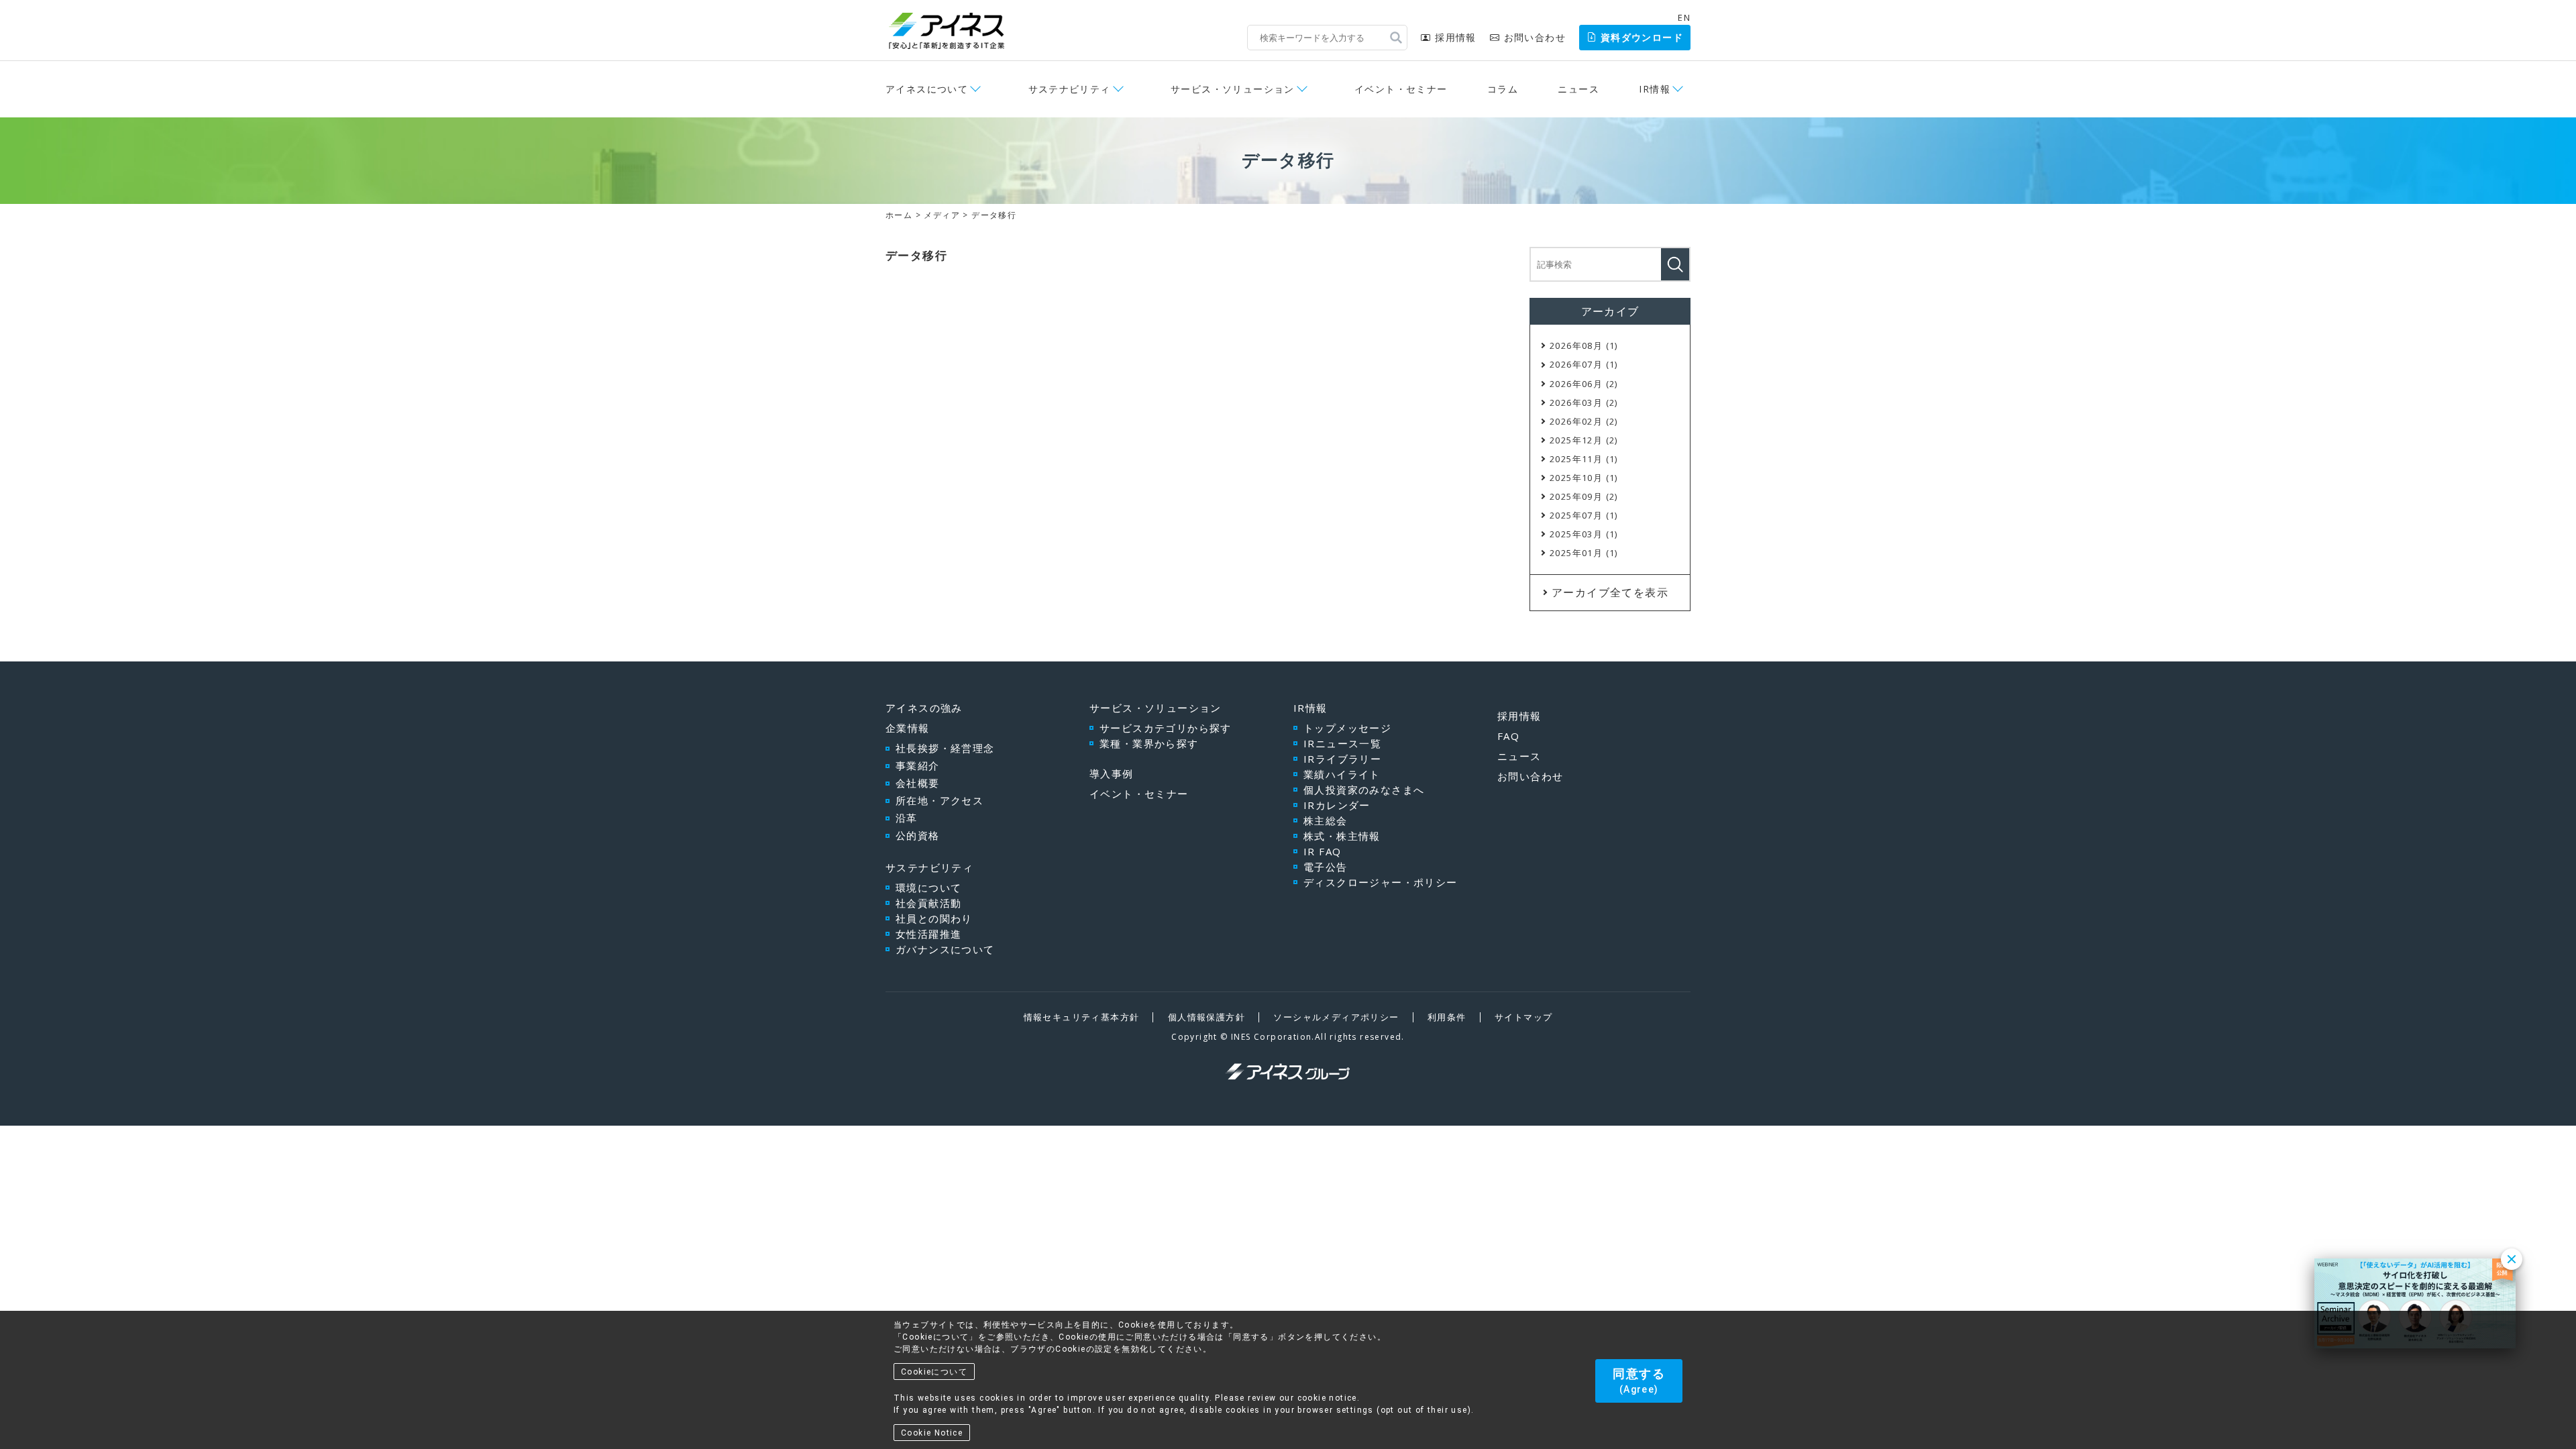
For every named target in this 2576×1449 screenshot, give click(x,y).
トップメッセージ (1347, 728)
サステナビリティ (929, 867)
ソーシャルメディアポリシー (1336, 1017)
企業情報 (908, 728)
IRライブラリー (1342, 759)
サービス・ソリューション (1156, 708)
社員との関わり (934, 918)
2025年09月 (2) (1584, 496)
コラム (1503, 89)
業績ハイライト (1342, 774)
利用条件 (1447, 1017)
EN (1684, 17)
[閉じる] (2512, 1259)
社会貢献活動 (928, 903)
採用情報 (1455, 37)
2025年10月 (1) (1584, 478)
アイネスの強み (924, 708)
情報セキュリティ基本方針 (1082, 1017)
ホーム (899, 215)
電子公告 (1326, 867)
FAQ (1508, 736)
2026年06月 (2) (1584, 384)
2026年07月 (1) (1584, 364)
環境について (928, 888)
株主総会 (1326, 820)
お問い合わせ (1535, 37)
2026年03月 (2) (1584, 402)
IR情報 (1310, 708)
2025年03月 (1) (1584, 534)
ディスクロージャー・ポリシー (1381, 882)
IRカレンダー (1337, 805)
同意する (1639, 1381)
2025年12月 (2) (1584, 440)
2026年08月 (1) (1584, 345)
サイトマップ (1523, 1017)
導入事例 (1112, 773)
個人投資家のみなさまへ (1364, 790)
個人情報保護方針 (1206, 1017)
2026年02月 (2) (1584, 421)
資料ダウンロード (1642, 37)
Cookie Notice (932, 1433)
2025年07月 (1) (1584, 515)
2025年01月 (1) (1584, 553)
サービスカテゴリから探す (1166, 728)
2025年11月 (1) (1584, 459)
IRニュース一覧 (1342, 743)
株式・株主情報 (1342, 836)
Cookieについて (934, 1372)
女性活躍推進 (928, 934)
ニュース (1578, 89)
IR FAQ (1322, 851)
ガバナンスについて (945, 949)
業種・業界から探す (1149, 743)
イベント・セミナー (1401, 89)
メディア (942, 215)
